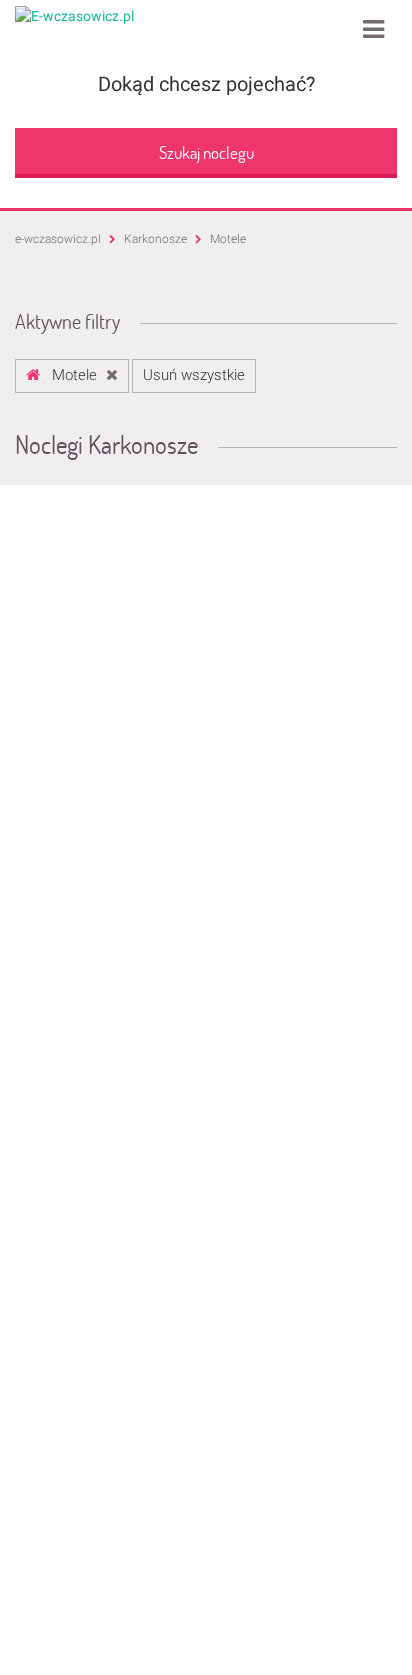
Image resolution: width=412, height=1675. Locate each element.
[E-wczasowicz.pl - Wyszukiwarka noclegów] (74, 15)
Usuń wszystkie (194, 375)
